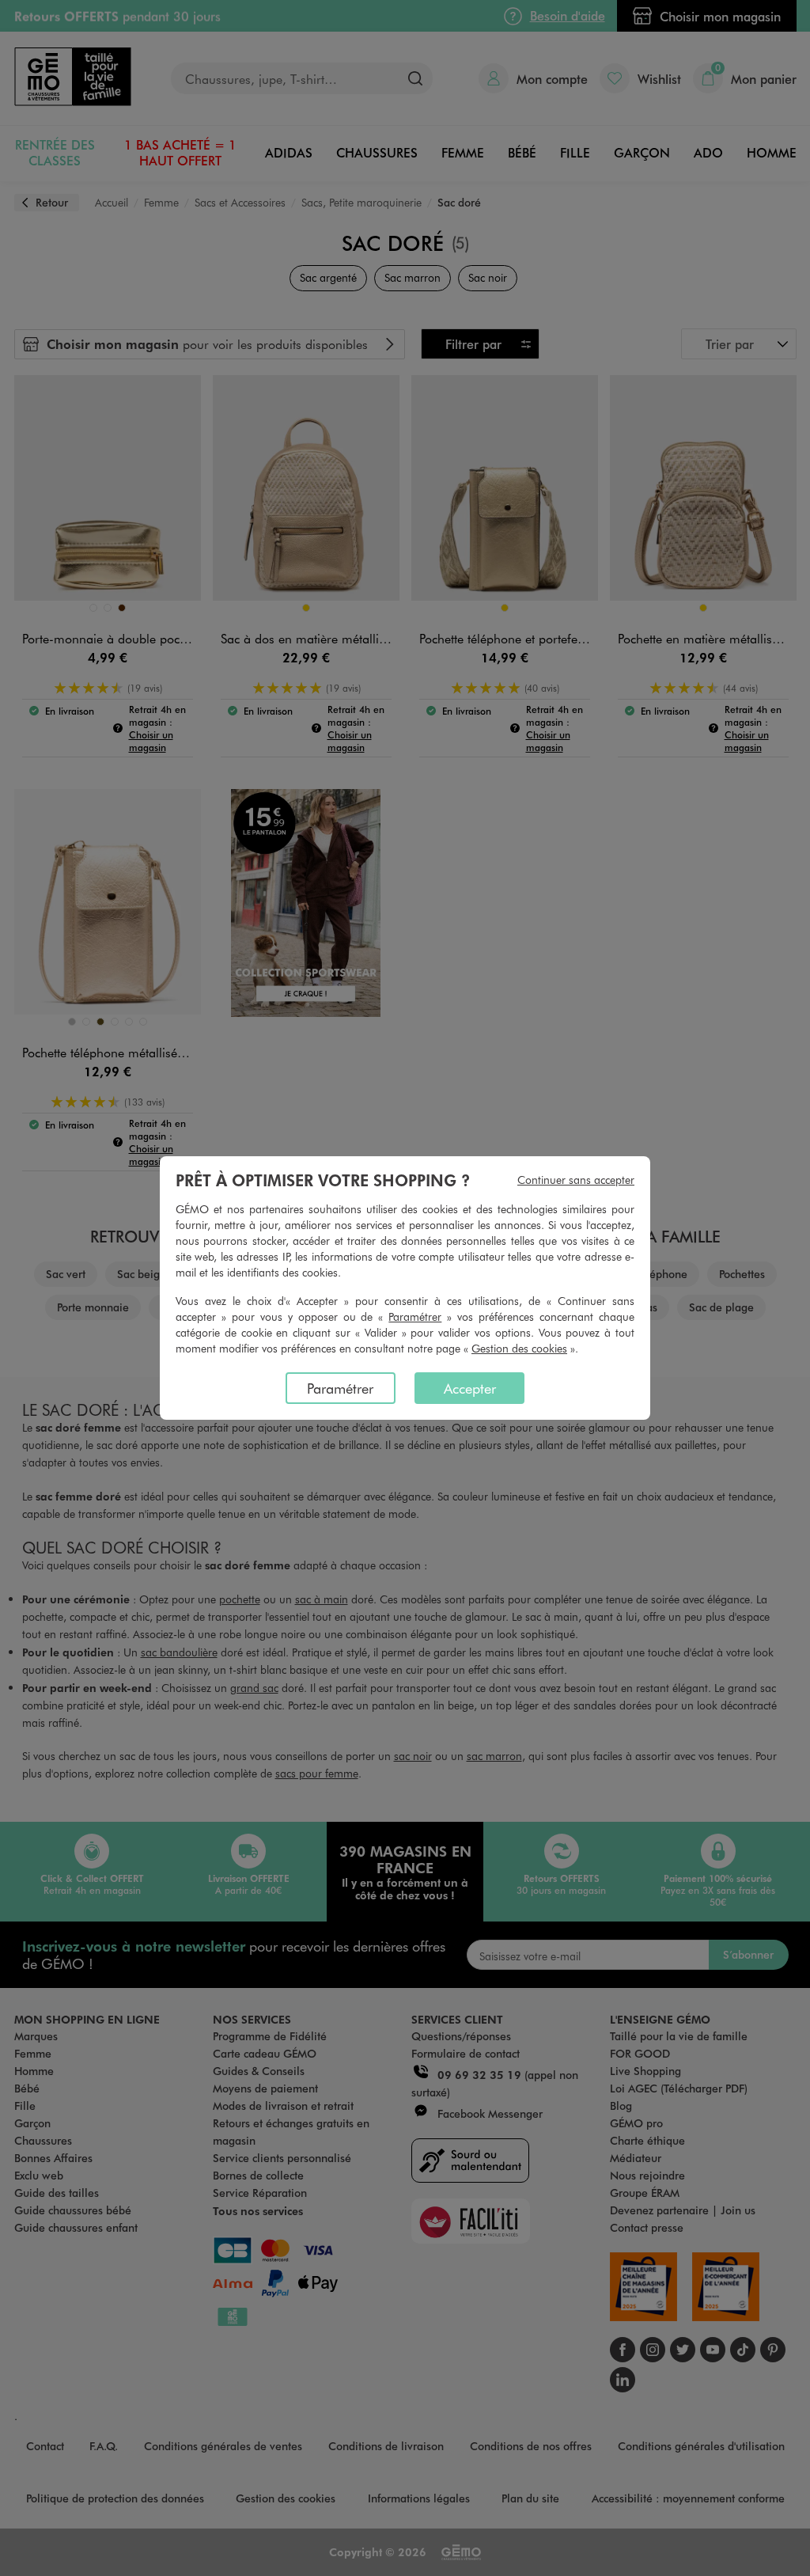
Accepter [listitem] (470, 1388)
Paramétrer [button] (415, 1316)
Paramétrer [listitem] (340, 1388)
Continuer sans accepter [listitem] (576, 1180)
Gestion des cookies (519, 1348)
